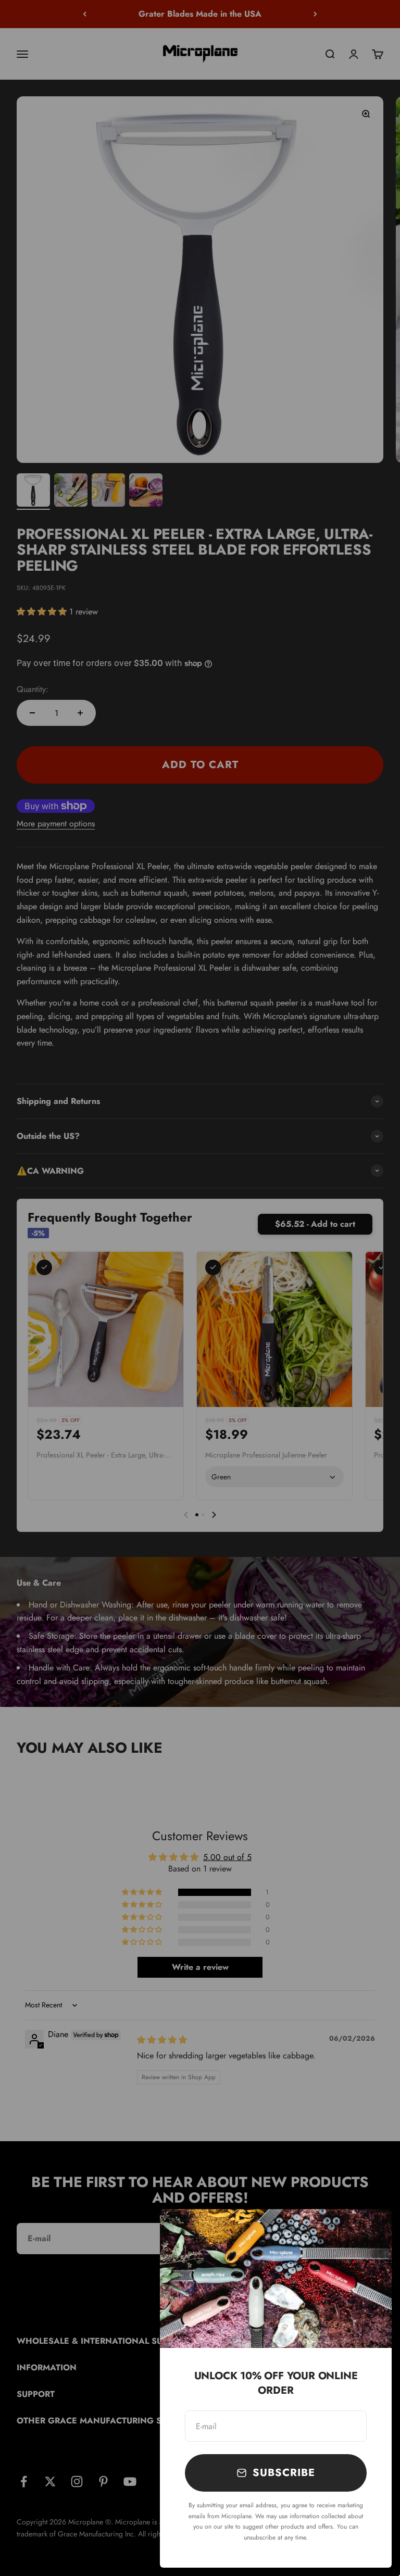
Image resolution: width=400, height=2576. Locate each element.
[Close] (370, 2231)
